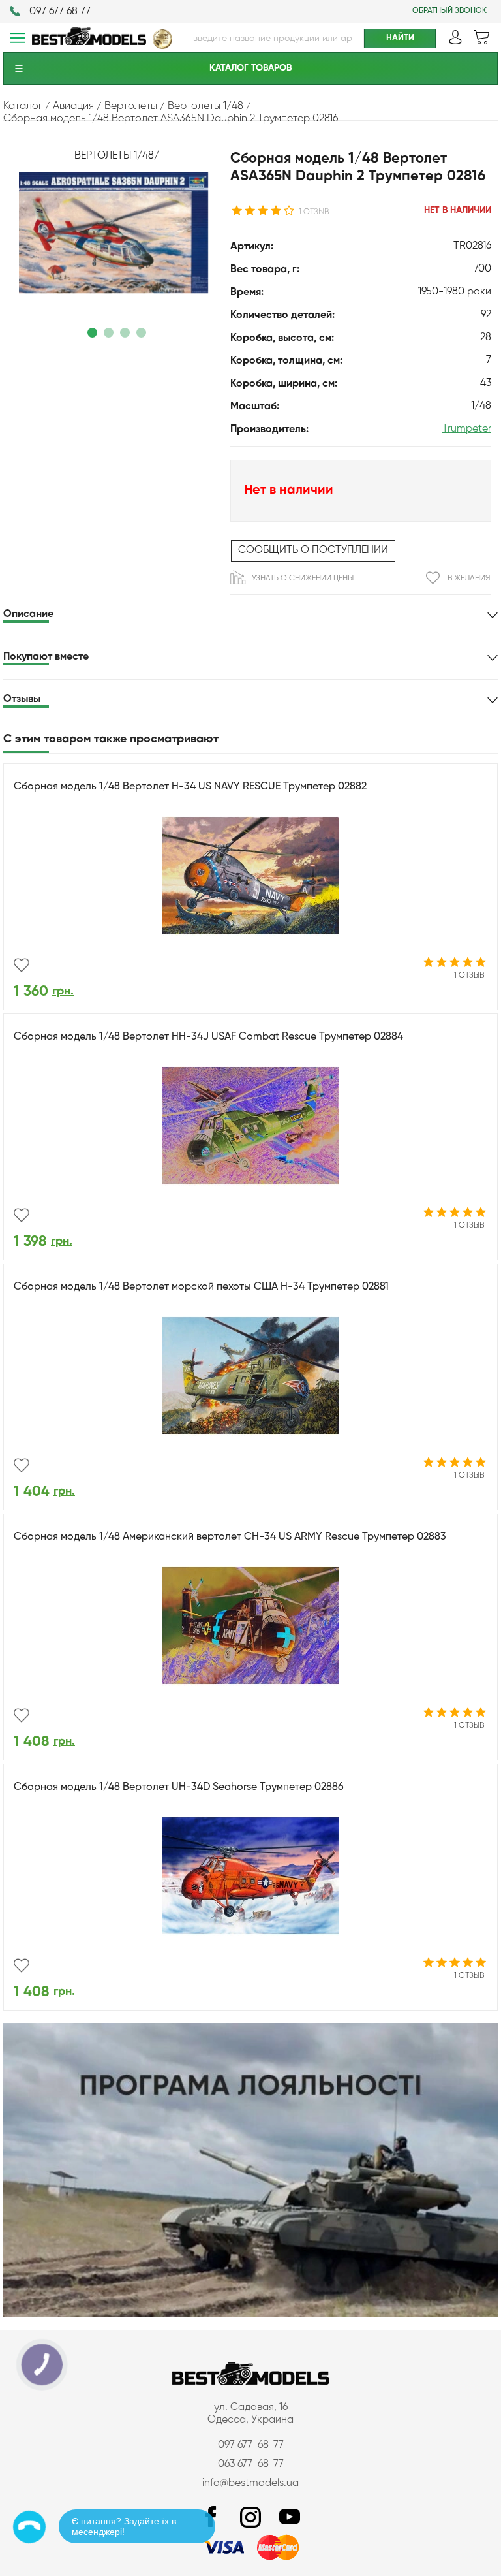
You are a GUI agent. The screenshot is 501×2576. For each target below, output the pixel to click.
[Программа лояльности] (250, 2315)
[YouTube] (290, 2518)
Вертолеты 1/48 (114, 156)
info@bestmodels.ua (250, 2483)
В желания (469, 579)
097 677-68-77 (251, 2445)
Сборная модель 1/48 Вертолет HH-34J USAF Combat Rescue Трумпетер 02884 (208, 1037)
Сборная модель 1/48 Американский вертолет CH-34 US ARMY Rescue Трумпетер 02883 (230, 1537)
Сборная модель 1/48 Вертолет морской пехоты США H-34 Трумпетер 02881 (201, 1287)
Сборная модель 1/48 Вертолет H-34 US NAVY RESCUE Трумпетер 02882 (190, 787)
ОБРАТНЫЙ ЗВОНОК (449, 11)
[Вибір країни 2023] (162, 46)
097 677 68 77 (60, 12)
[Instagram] (250, 2518)
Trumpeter (467, 429)
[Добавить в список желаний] (21, 965)
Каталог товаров (250, 68)
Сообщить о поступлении (313, 550)
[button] (92, 333)
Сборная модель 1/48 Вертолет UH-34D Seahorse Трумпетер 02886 (179, 1787)
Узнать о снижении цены (303, 579)
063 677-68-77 (251, 2464)
